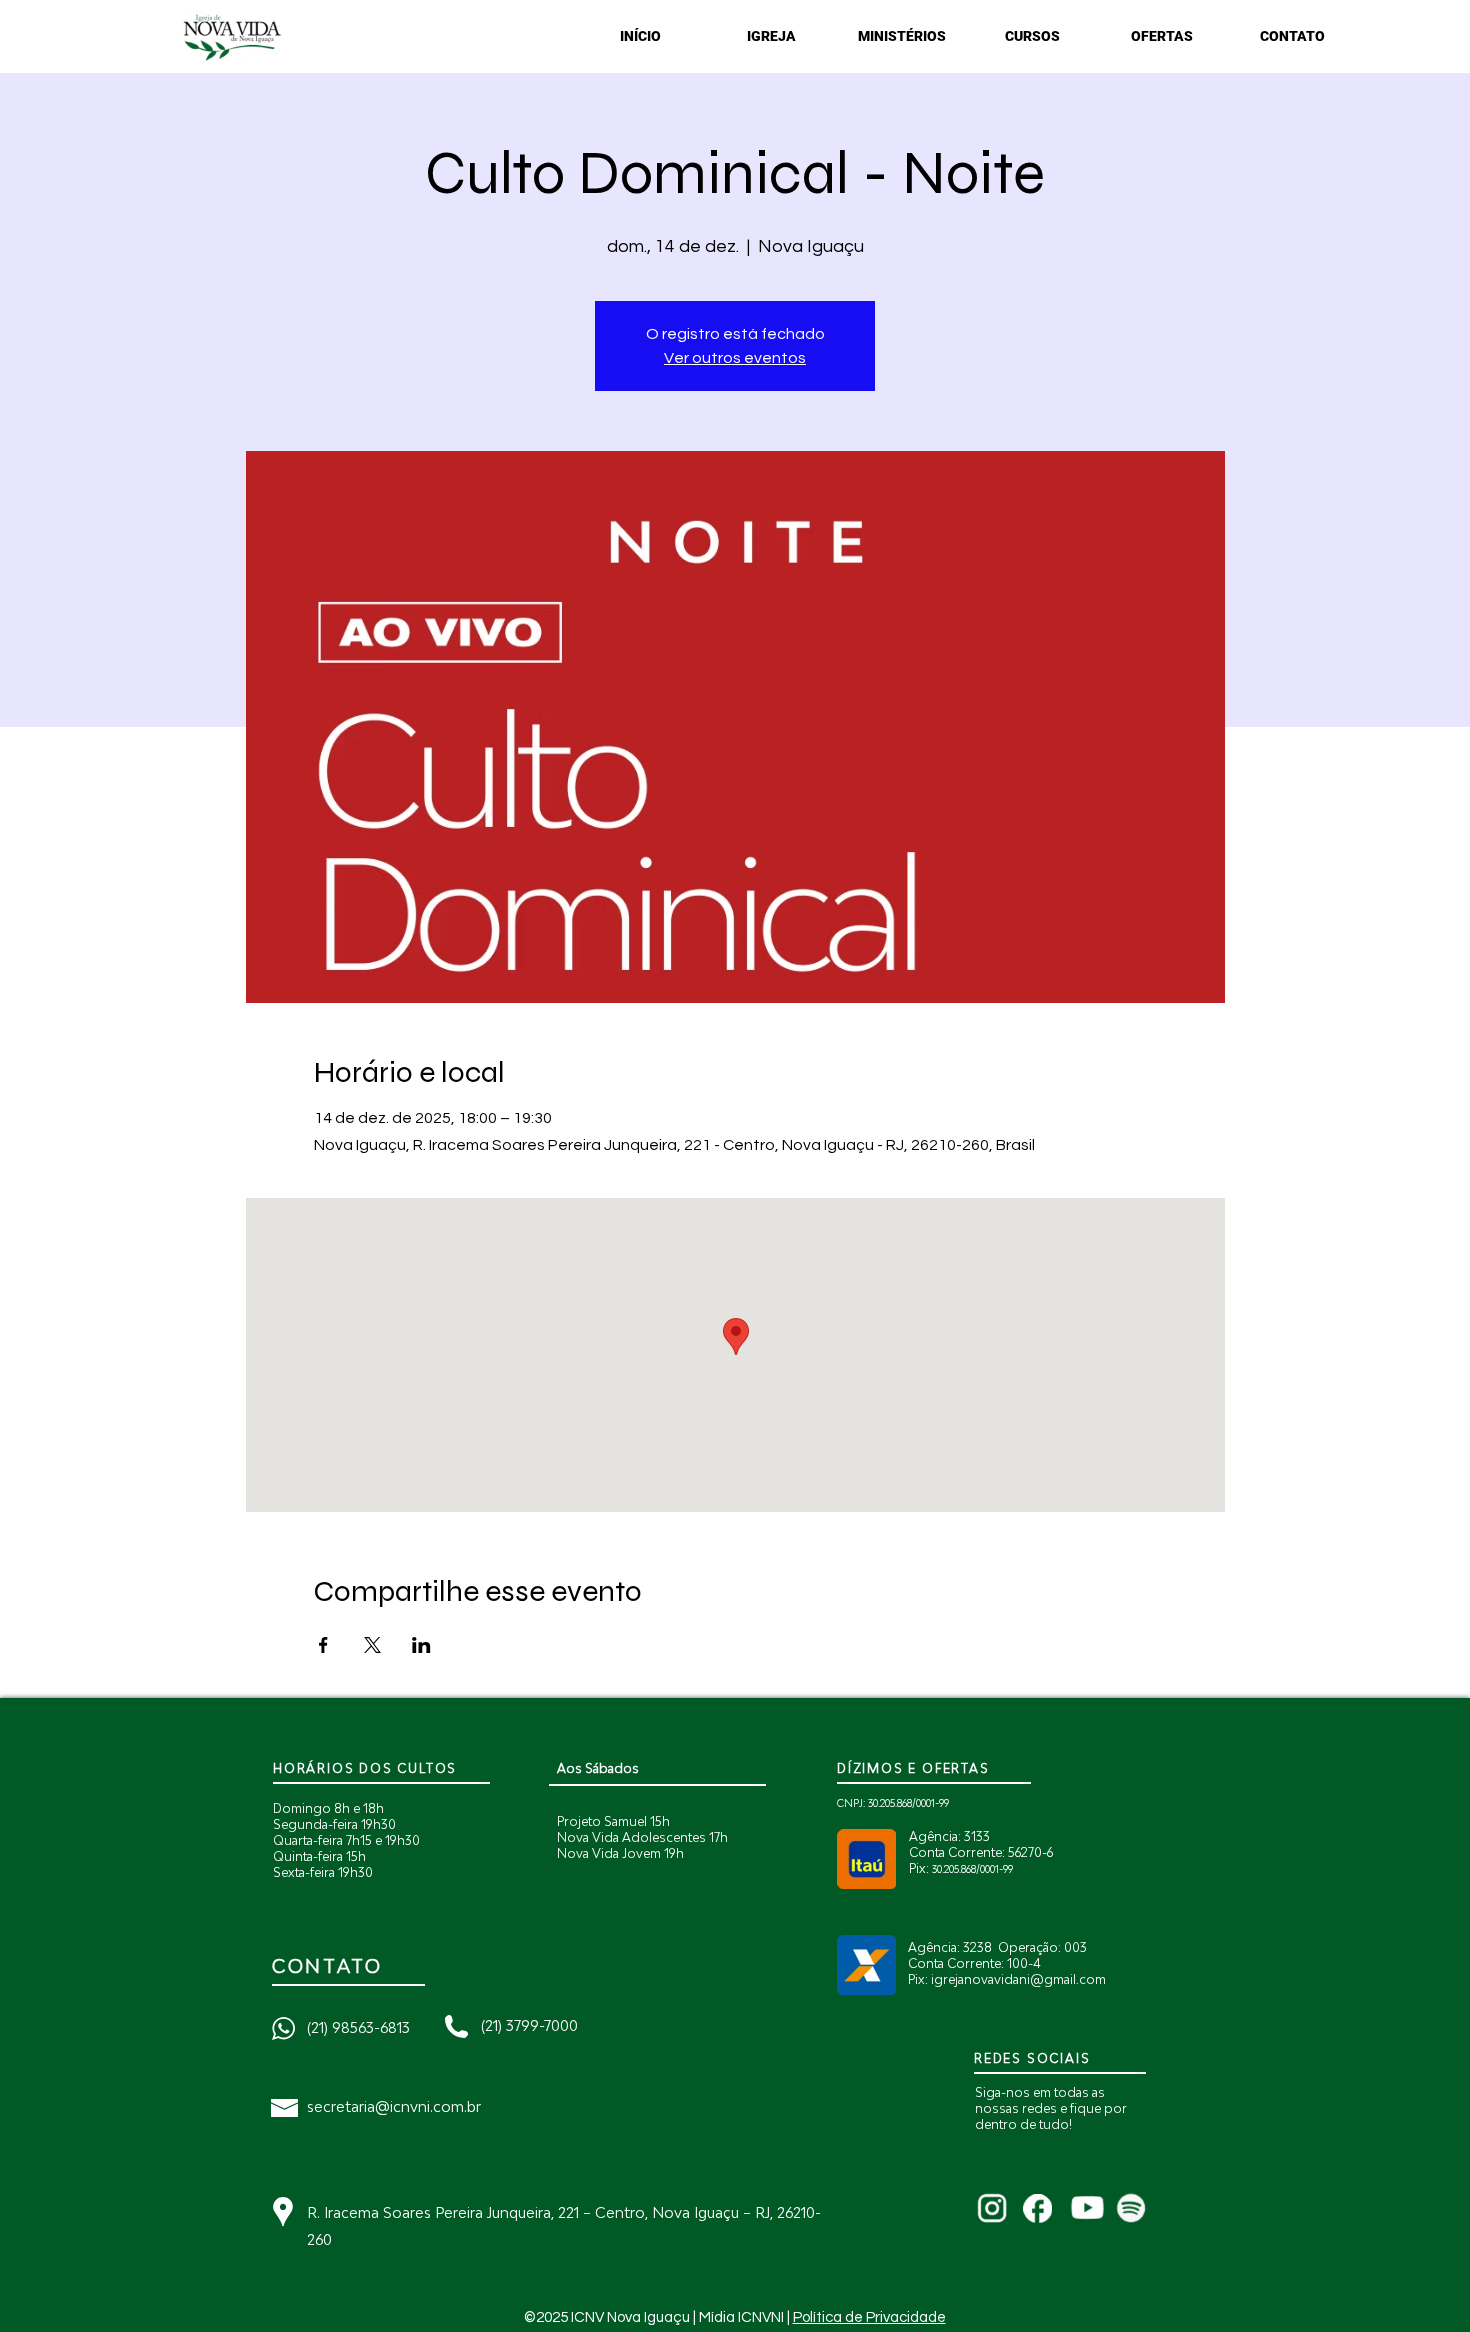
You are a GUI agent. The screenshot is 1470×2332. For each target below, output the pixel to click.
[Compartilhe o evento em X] (372, 1645)
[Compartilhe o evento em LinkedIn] (421, 1645)
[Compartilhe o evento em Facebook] (323, 1645)
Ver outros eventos (735, 358)
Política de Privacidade (869, 2317)
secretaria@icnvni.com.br (394, 2106)
